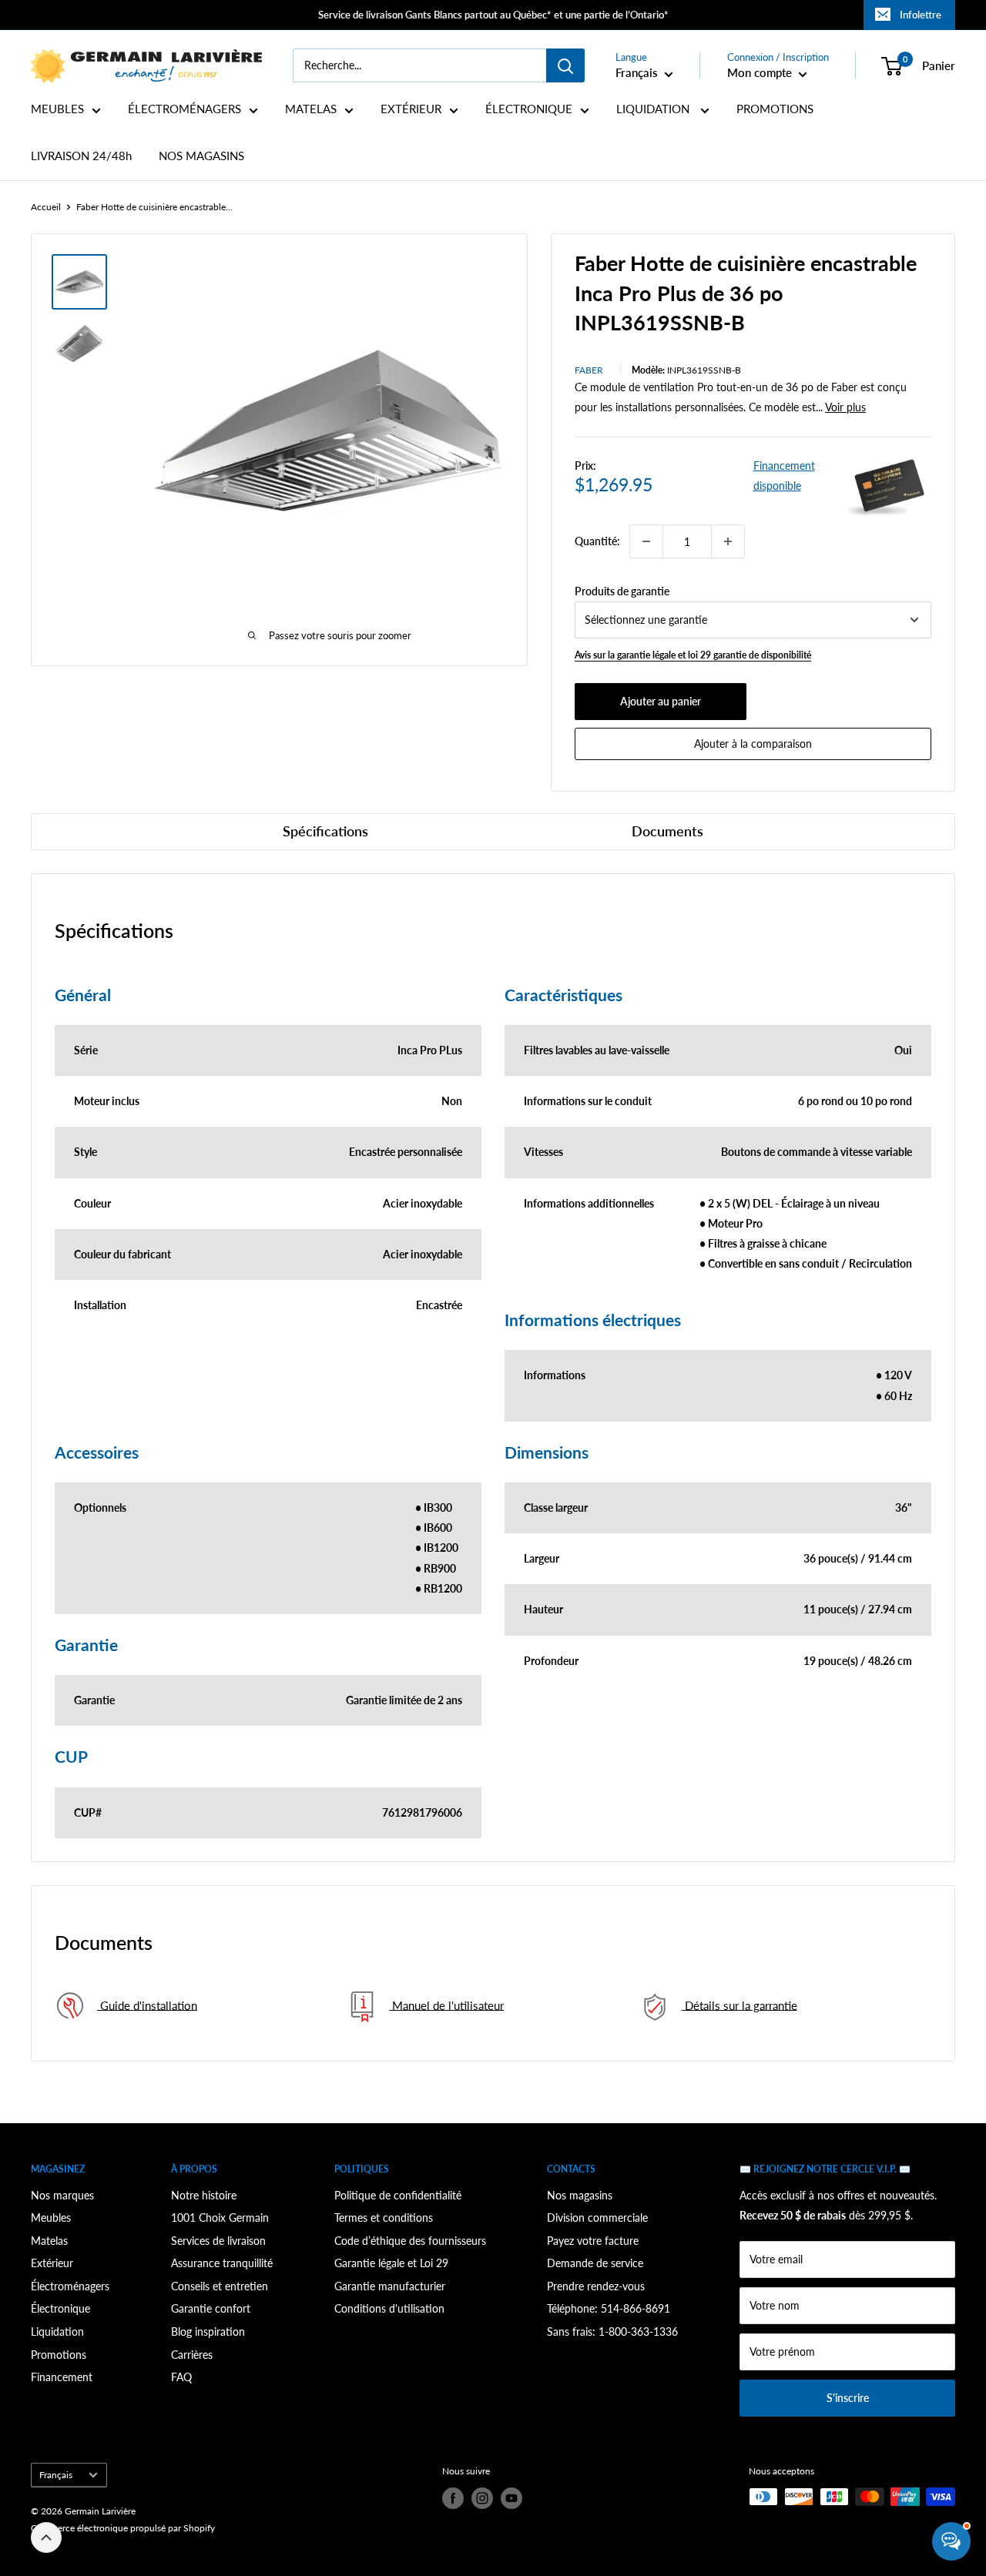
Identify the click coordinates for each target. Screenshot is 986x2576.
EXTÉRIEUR (411, 109)
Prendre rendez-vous (596, 2286)
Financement (62, 2377)
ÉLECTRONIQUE (529, 109)
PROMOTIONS (775, 109)
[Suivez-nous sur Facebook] (453, 2498)
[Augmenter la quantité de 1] (728, 541)
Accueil (46, 207)
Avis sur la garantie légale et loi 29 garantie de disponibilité (693, 655)
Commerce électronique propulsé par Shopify (123, 2528)
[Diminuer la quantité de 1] (646, 541)
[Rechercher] (565, 65)
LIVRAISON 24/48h (81, 156)
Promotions (59, 2355)
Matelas (49, 2241)
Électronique (60, 2308)
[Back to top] (46, 2537)
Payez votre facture (593, 2241)
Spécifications (325, 831)
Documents (667, 831)
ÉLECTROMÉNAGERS (184, 109)
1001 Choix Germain (220, 2218)
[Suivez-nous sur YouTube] (511, 2498)
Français (56, 2475)
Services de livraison (218, 2241)
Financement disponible (784, 476)
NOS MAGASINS (201, 156)
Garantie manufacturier (390, 2286)
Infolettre (921, 15)
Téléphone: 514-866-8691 (609, 2308)
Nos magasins (580, 2195)
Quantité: (597, 541)
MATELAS (311, 109)
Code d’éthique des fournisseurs (410, 2241)
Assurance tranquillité (222, 2263)
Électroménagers (70, 2286)
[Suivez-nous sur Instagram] (482, 2498)
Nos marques (62, 2195)
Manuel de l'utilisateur (446, 2005)
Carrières (192, 2355)
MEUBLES (57, 109)
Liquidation (57, 2331)
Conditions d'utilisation (389, 2308)
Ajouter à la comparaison (753, 744)
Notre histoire (204, 2195)
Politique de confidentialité (398, 2195)
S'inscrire (848, 2398)
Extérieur (52, 2263)
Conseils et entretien (220, 2286)
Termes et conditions (384, 2218)
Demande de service (595, 2263)
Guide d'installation (147, 2005)
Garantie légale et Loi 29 (391, 2263)
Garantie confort (211, 2308)
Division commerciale (597, 2218)
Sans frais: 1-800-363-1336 (612, 2331)
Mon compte (761, 72)
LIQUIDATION (654, 109)
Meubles (51, 2218)
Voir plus (845, 407)
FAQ (181, 2377)
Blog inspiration (208, 2331)
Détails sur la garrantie (739, 2005)
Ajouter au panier (661, 701)
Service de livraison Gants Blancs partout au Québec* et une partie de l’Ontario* (493, 15)
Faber (589, 370)
